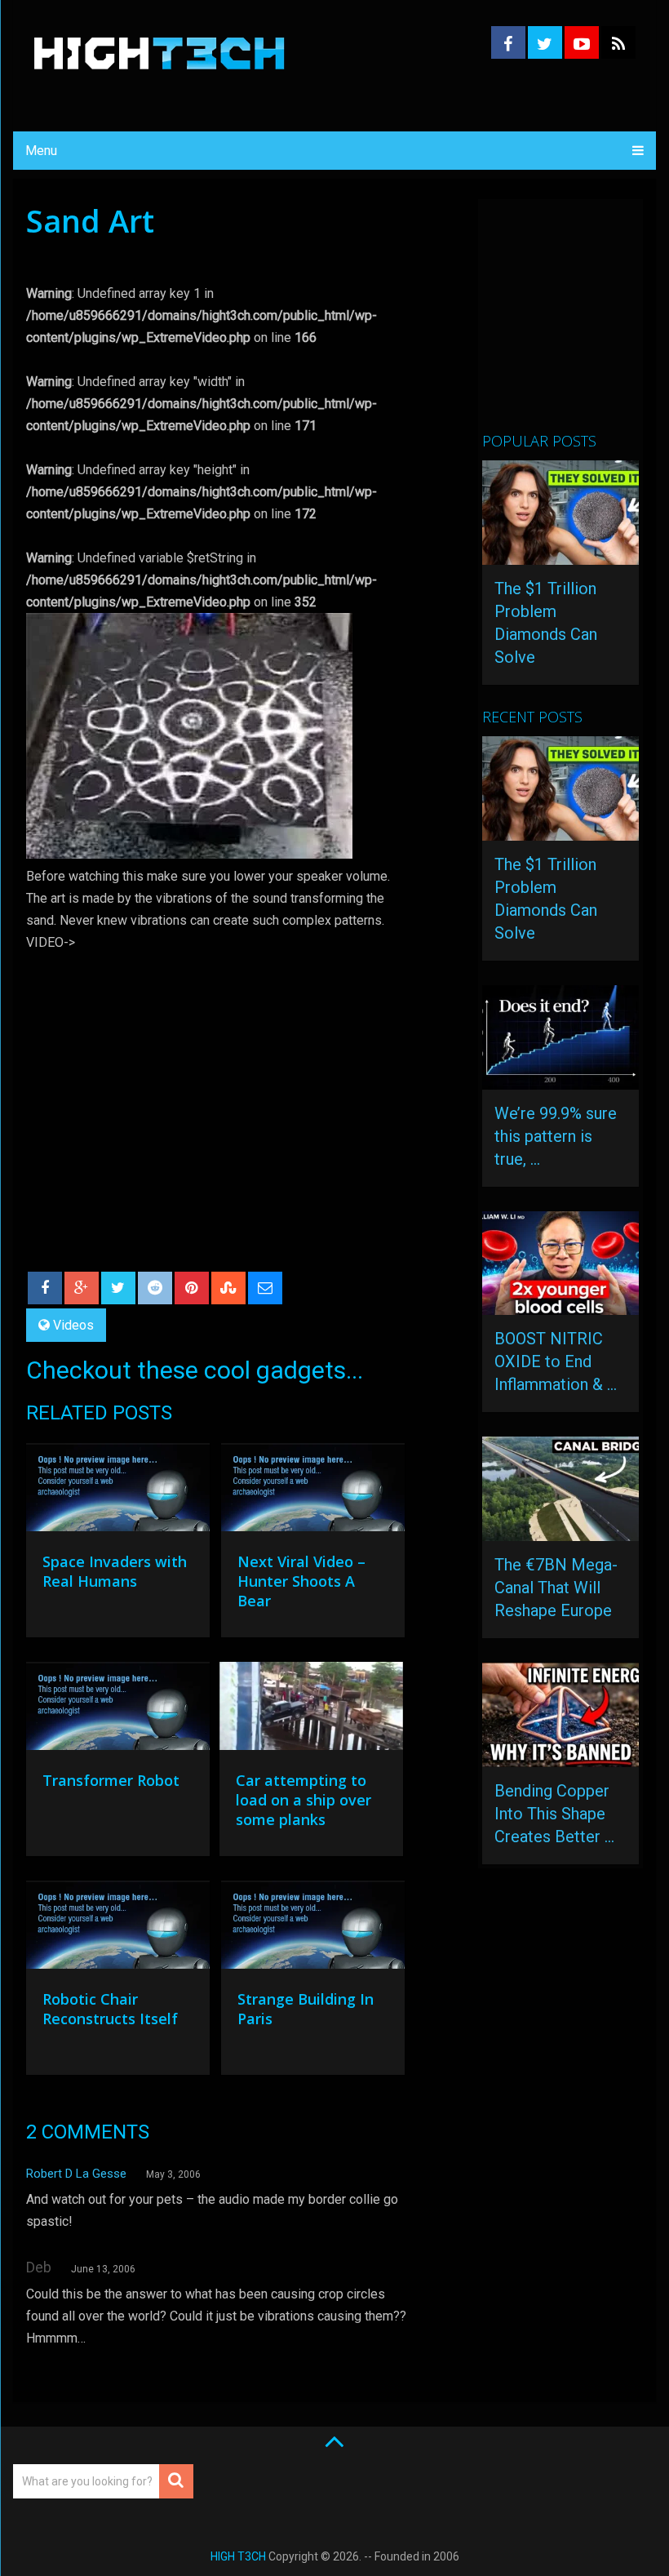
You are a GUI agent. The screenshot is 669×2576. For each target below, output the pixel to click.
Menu (41, 151)
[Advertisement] (575, 322)
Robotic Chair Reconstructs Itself (110, 2009)
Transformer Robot (111, 1780)
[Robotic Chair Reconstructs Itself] (118, 1929)
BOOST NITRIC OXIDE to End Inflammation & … (556, 1361)
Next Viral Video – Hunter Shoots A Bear (301, 1581)
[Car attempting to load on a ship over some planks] (311, 1710)
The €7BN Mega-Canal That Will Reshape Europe (556, 1588)
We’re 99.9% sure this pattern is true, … (556, 1136)
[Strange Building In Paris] (313, 1929)
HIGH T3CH (238, 2556)
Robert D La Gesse (76, 2174)
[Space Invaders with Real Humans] (118, 1491)
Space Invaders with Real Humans (115, 1571)
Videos (73, 1325)
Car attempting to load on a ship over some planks (303, 1800)
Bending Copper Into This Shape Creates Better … (554, 1814)
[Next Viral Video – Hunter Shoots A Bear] (313, 1491)
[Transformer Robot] (118, 1710)
